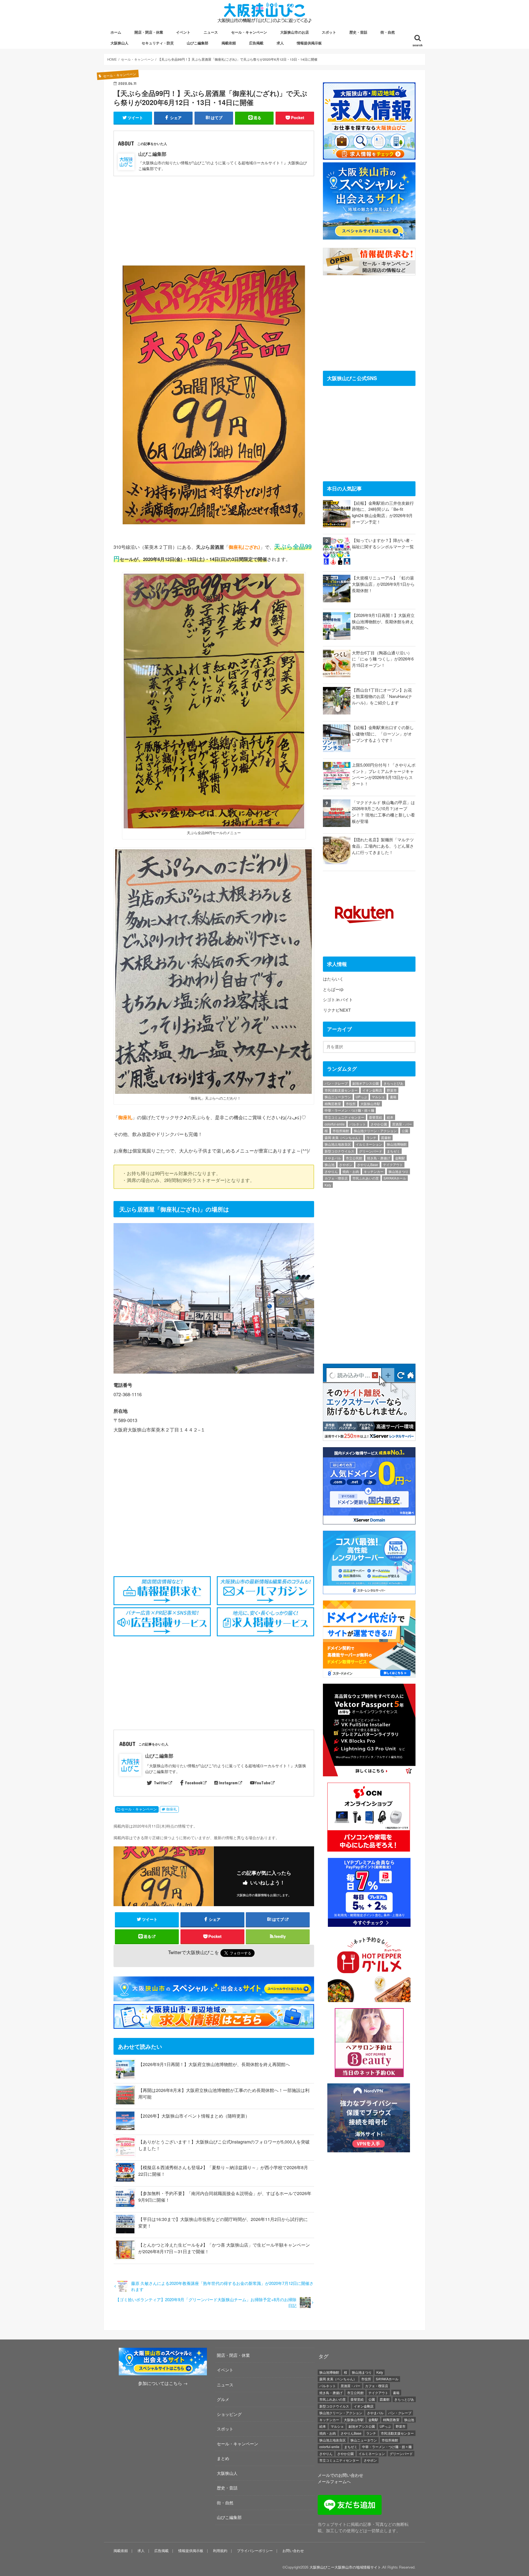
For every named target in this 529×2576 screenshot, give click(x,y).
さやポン (346, 1165)
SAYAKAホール (395, 1178)
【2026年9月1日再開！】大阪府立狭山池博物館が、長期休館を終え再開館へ (214, 2064)
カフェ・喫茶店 (336, 1178)
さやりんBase (368, 1165)
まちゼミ (393, 1151)
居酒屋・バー (402, 1124)
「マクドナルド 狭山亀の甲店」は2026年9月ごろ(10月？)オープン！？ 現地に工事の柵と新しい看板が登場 (383, 812)
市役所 (351, 1104)
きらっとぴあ (393, 1083)
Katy (328, 1185)
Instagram (228, 1783)
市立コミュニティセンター (344, 1117)
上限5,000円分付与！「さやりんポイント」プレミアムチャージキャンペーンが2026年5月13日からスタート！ (384, 774)
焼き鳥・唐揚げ (379, 1158)
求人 (280, 43)
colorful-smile (335, 1124)
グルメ (223, 2399)
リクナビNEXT (337, 1010)
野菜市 (392, 1090)
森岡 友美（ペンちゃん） (343, 1137)
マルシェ (378, 1097)
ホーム (116, 32)
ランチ (371, 1137)
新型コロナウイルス (339, 1151)
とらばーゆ (333, 989)
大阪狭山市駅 (370, 1104)
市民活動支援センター (341, 1090)
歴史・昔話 (358, 32)
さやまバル (333, 1158)
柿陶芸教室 (333, 1104)
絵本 (390, 1117)
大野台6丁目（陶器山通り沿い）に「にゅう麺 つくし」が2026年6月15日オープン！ (383, 659)
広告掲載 (256, 43)
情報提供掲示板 (309, 43)
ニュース (211, 32)
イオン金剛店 (372, 1090)
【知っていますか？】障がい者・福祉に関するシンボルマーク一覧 (383, 543)
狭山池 (330, 1165)
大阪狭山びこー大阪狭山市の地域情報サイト (345, 2567)
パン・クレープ (336, 1083)
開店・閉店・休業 (149, 32)
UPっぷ (361, 1097)
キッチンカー (374, 1171)
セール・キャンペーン (249, 32)
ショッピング (229, 2414)
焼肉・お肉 (351, 1171)
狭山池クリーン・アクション (375, 1131)
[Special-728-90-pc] (215, 1998)
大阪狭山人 (119, 43)
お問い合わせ (293, 2551)
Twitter (161, 1783)
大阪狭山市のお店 (295, 32)
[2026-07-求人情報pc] (369, 156)
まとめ (223, 2458)
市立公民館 (354, 1158)
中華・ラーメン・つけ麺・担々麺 (349, 1110)
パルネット (358, 1124)
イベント (183, 32)
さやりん (331, 1171)
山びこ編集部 (198, 43)
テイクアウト (393, 1165)
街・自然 (388, 32)
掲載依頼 (229, 43)
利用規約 (220, 2551)
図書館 (386, 1137)
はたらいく (333, 979)
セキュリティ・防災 (158, 43)
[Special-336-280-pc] (369, 236)
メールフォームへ (334, 2481)
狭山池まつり (398, 1171)
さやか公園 (379, 1124)
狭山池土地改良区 (338, 1144)
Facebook (194, 1783)
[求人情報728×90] (215, 2025)
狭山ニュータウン (338, 1097)
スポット (329, 32)
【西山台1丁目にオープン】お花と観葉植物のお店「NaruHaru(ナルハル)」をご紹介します (382, 696)
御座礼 (172, 1809)
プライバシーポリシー (255, 2551)
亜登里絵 (376, 1117)
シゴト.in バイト (338, 999)
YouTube (262, 1783)
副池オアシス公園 (366, 1083)
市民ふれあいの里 (366, 1178)
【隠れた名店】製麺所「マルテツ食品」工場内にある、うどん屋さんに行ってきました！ (383, 846)
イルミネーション (369, 1144)
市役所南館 (341, 1131)
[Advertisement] (214, 217)
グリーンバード (371, 1151)
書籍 (393, 1097)
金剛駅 (400, 1158)
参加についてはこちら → (163, 2383)
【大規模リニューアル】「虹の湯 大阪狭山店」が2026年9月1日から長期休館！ (383, 584)
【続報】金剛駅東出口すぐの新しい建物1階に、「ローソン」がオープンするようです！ (383, 734)
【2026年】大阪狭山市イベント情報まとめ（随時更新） (194, 2116)
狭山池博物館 (397, 1144)
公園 (405, 1131)
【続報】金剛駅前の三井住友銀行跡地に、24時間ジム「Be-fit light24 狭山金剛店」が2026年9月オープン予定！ (383, 512)
